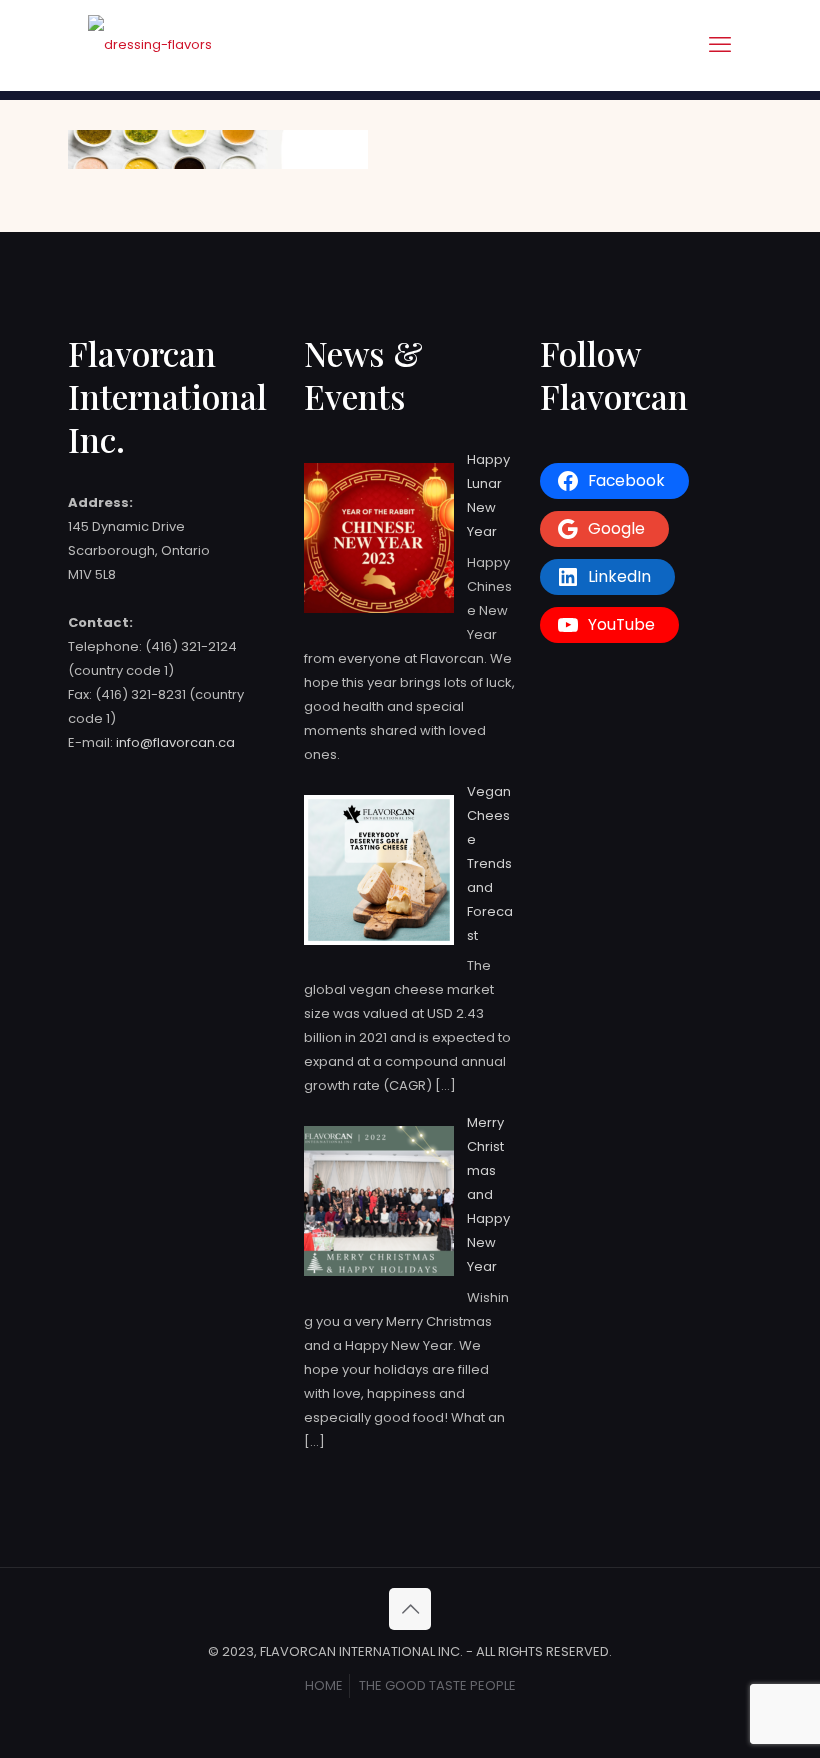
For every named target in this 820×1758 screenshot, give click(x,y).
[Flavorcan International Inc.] (150, 45)
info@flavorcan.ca (175, 742)
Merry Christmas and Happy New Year (488, 1194)
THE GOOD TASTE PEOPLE (437, 1685)
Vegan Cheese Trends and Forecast (490, 863)
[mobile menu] (720, 45)
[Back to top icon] (410, 1609)
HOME (324, 1685)
